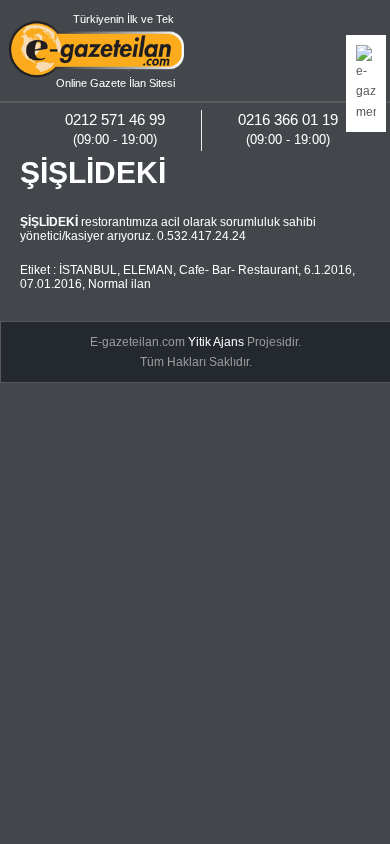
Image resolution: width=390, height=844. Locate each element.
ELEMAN (148, 270)
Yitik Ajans (216, 342)
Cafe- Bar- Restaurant (238, 270)
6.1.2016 (328, 270)
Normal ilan (119, 284)
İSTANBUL (88, 270)
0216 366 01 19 (288, 119)
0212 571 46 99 (115, 119)
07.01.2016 (51, 284)
